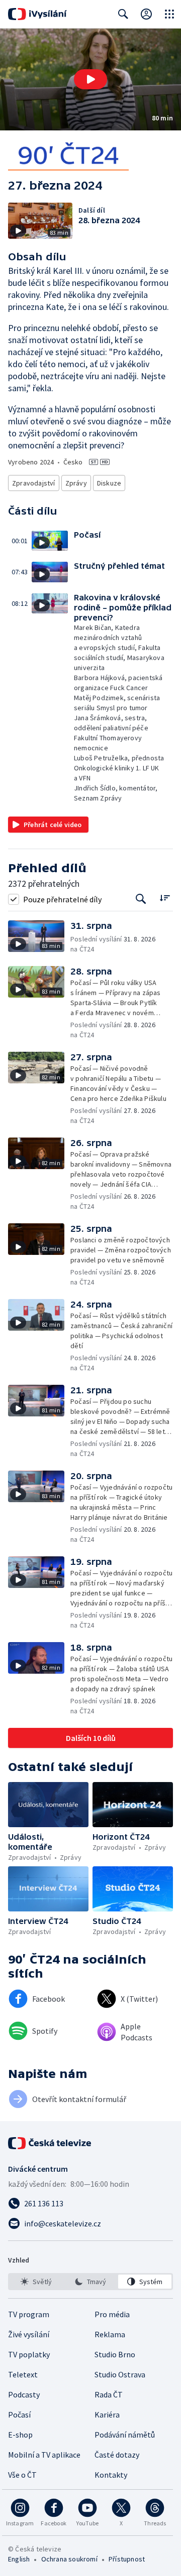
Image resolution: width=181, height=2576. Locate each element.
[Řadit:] (165, 898)
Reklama (110, 2334)
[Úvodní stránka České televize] (50, 2143)
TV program (29, 2314)
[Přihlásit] (146, 14)
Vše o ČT (22, 2475)
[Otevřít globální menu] (169, 14)
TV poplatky (29, 2354)
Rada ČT (109, 2394)
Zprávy (76, 483)
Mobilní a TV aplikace (44, 2455)
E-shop (20, 2435)
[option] (36, 2282)
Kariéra (107, 2414)
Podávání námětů (125, 2435)
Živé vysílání (29, 2334)
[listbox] (90, 2282)
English (19, 2559)
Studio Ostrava (120, 2374)
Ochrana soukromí (69, 2559)
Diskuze (109, 483)
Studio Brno (115, 2354)
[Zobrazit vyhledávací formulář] (123, 14)
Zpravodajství (34, 483)
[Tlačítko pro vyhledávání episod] (141, 899)
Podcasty (24, 2394)
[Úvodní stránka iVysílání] (37, 14)
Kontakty (111, 2475)
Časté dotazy (117, 2455)
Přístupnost (127, 2559)
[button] (90, 79)
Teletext (23, 2374)
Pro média (112, 2314)
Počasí (19, 2414)
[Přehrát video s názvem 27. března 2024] (90, 79)
